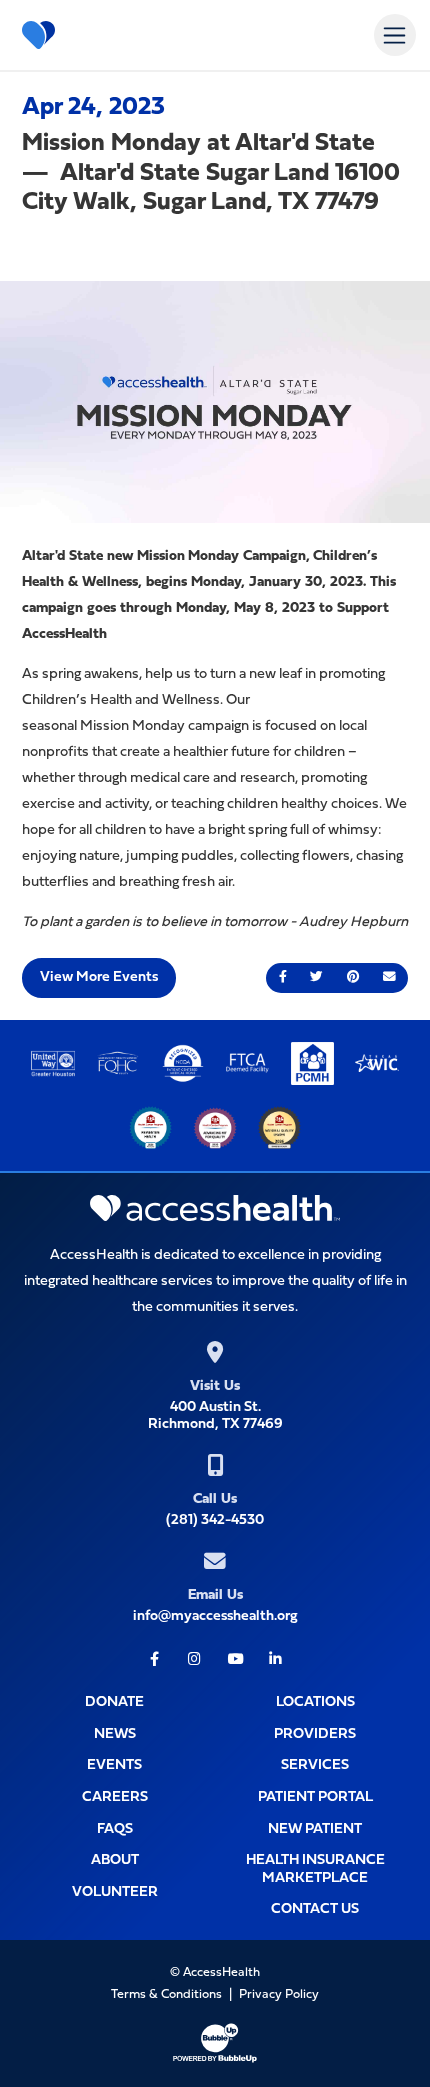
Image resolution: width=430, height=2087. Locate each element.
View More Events (99, 977)
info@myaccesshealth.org (215, 1616)
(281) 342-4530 (215, 1520)
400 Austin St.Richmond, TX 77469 (215, 1416)
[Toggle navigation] (394, 34)
